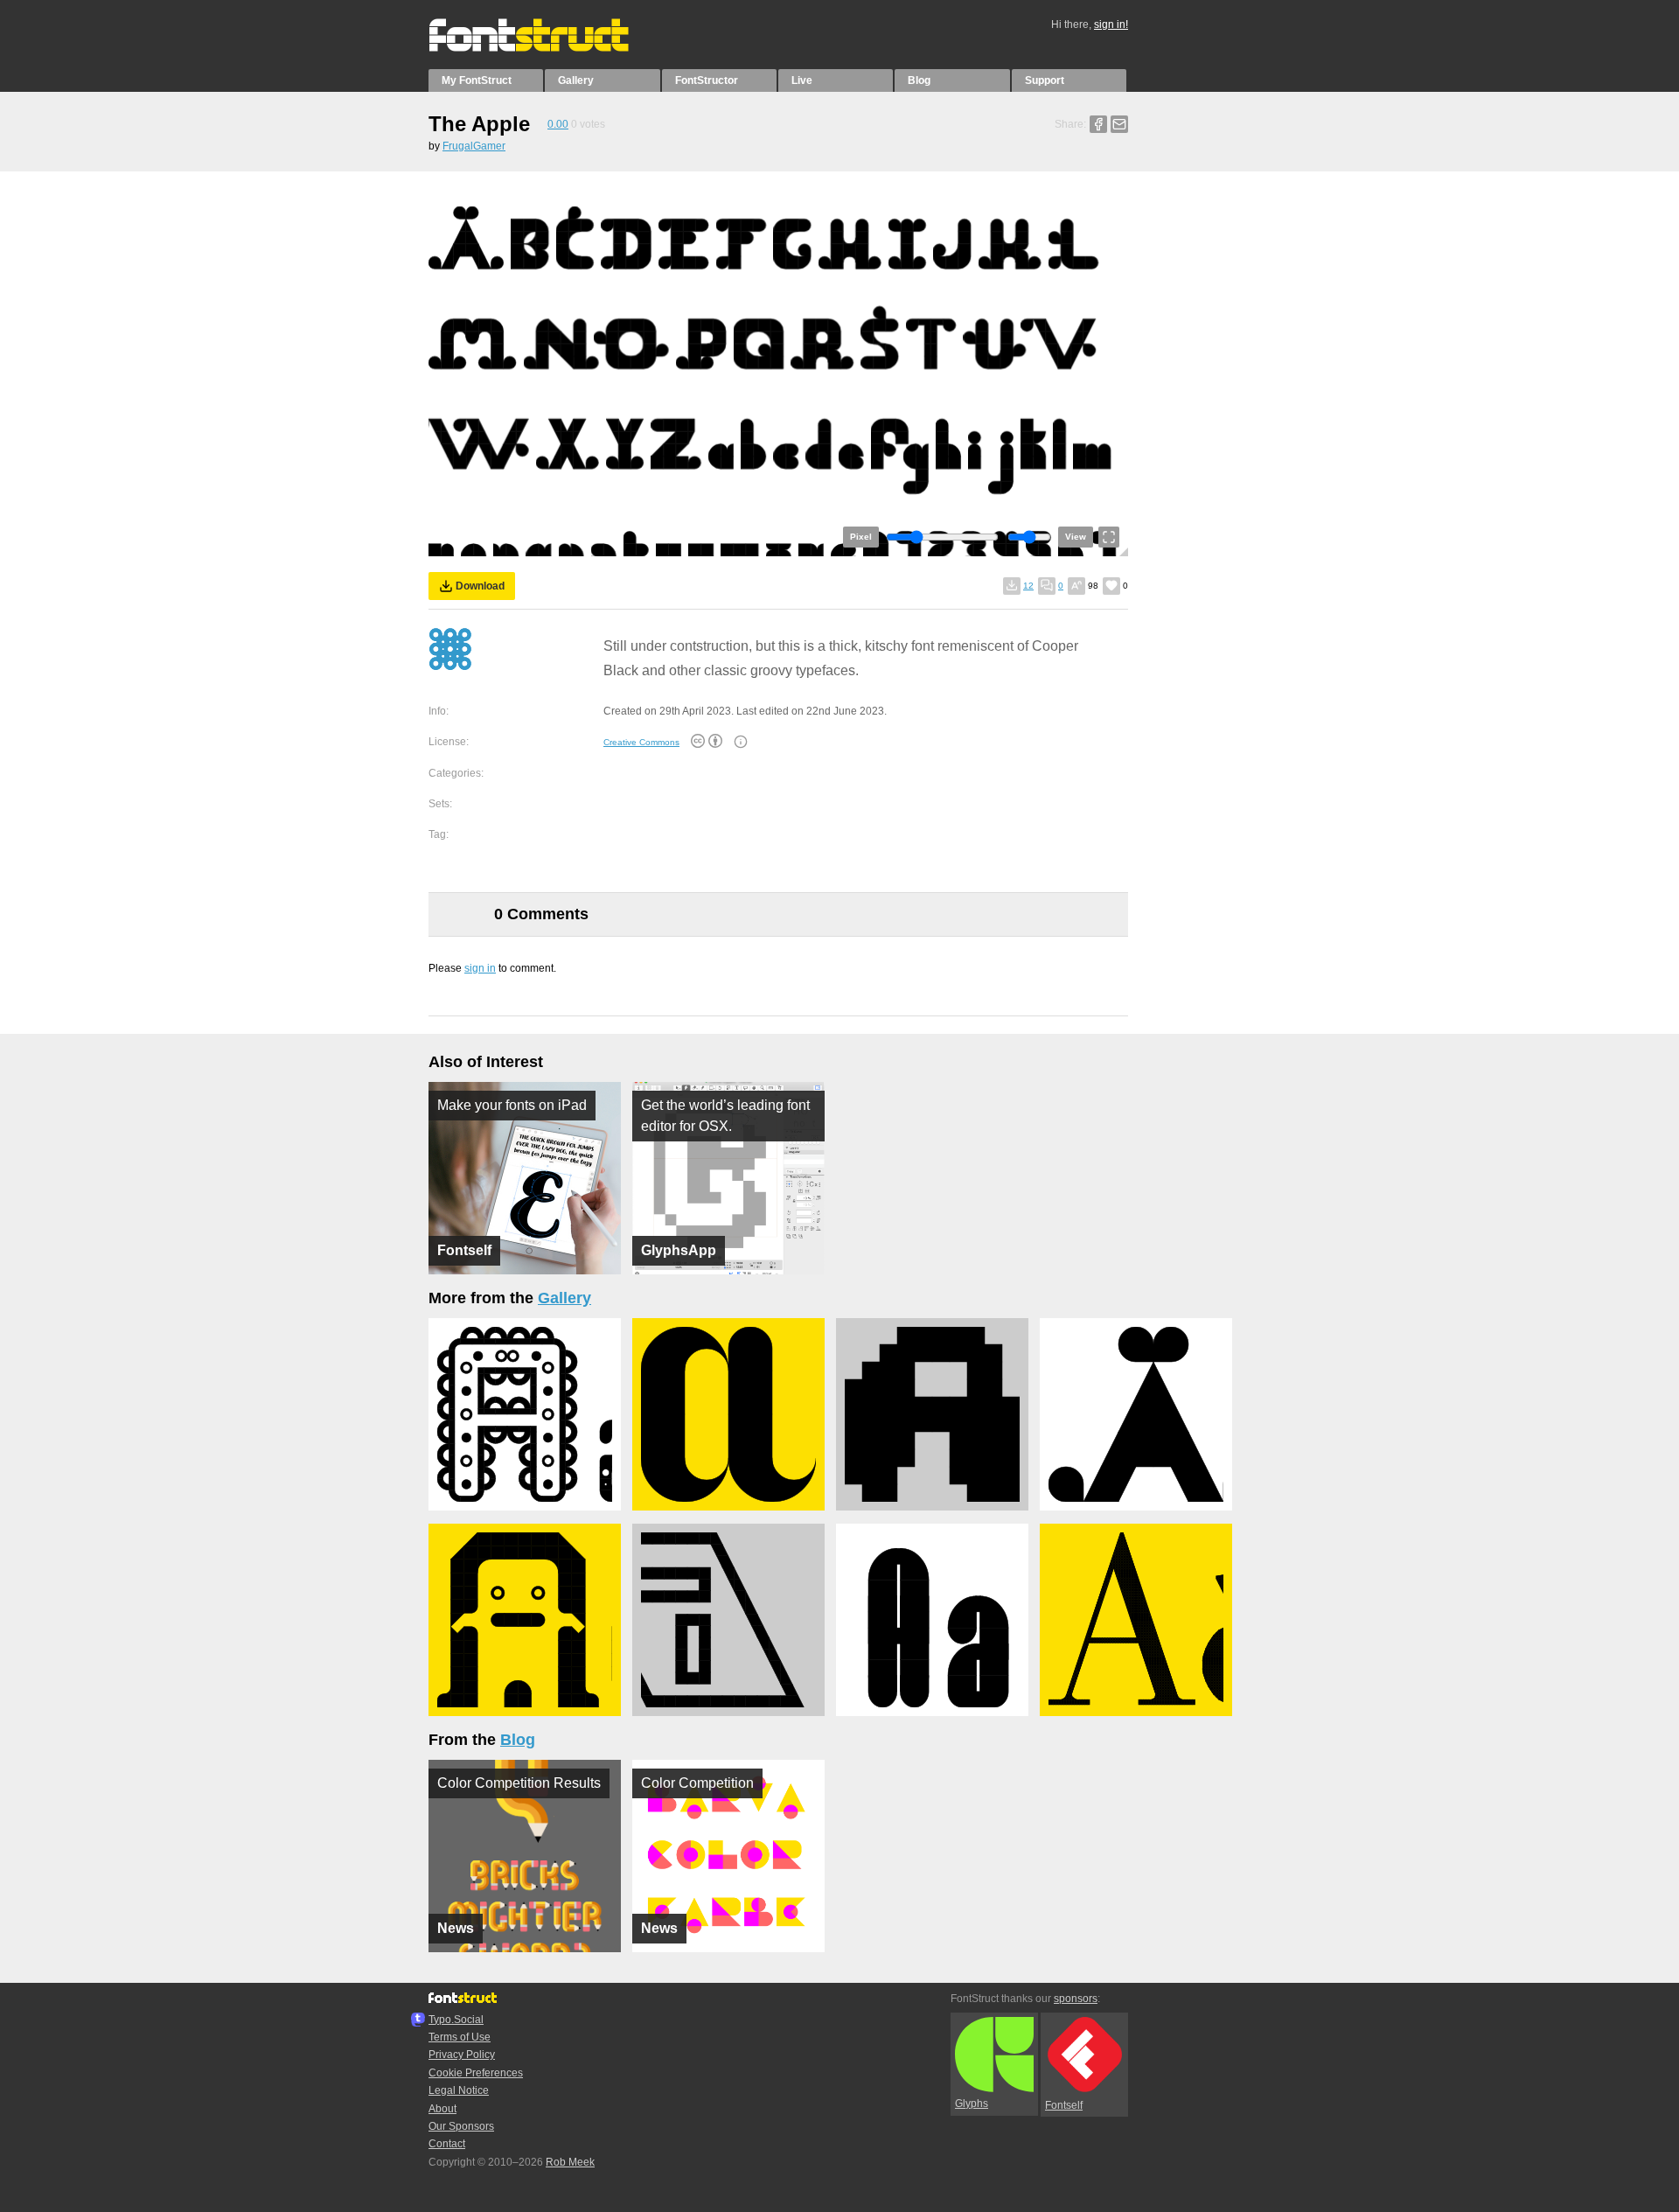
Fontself (1064, 2105)
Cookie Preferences (476, 2073)
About (442, 2109)
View (1076, 537)
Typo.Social (456, 2020)
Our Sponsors (461, 2126)
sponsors (1076, 1999)
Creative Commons (641, 742)
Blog (919, 80)
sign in (480, 968)
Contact (447, 2144)
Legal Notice (459, 2090)
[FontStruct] (547, 48)
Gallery (576, 80)
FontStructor (707, 80)
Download (480, 586)
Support (1045, 80)
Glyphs (972, 2104)
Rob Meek (570, 2162)
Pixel (861, 537)
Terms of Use (460, 2037)
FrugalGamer (474, 146)
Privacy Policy (462, 2055)
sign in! (1111, 24)
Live (802, 80)
